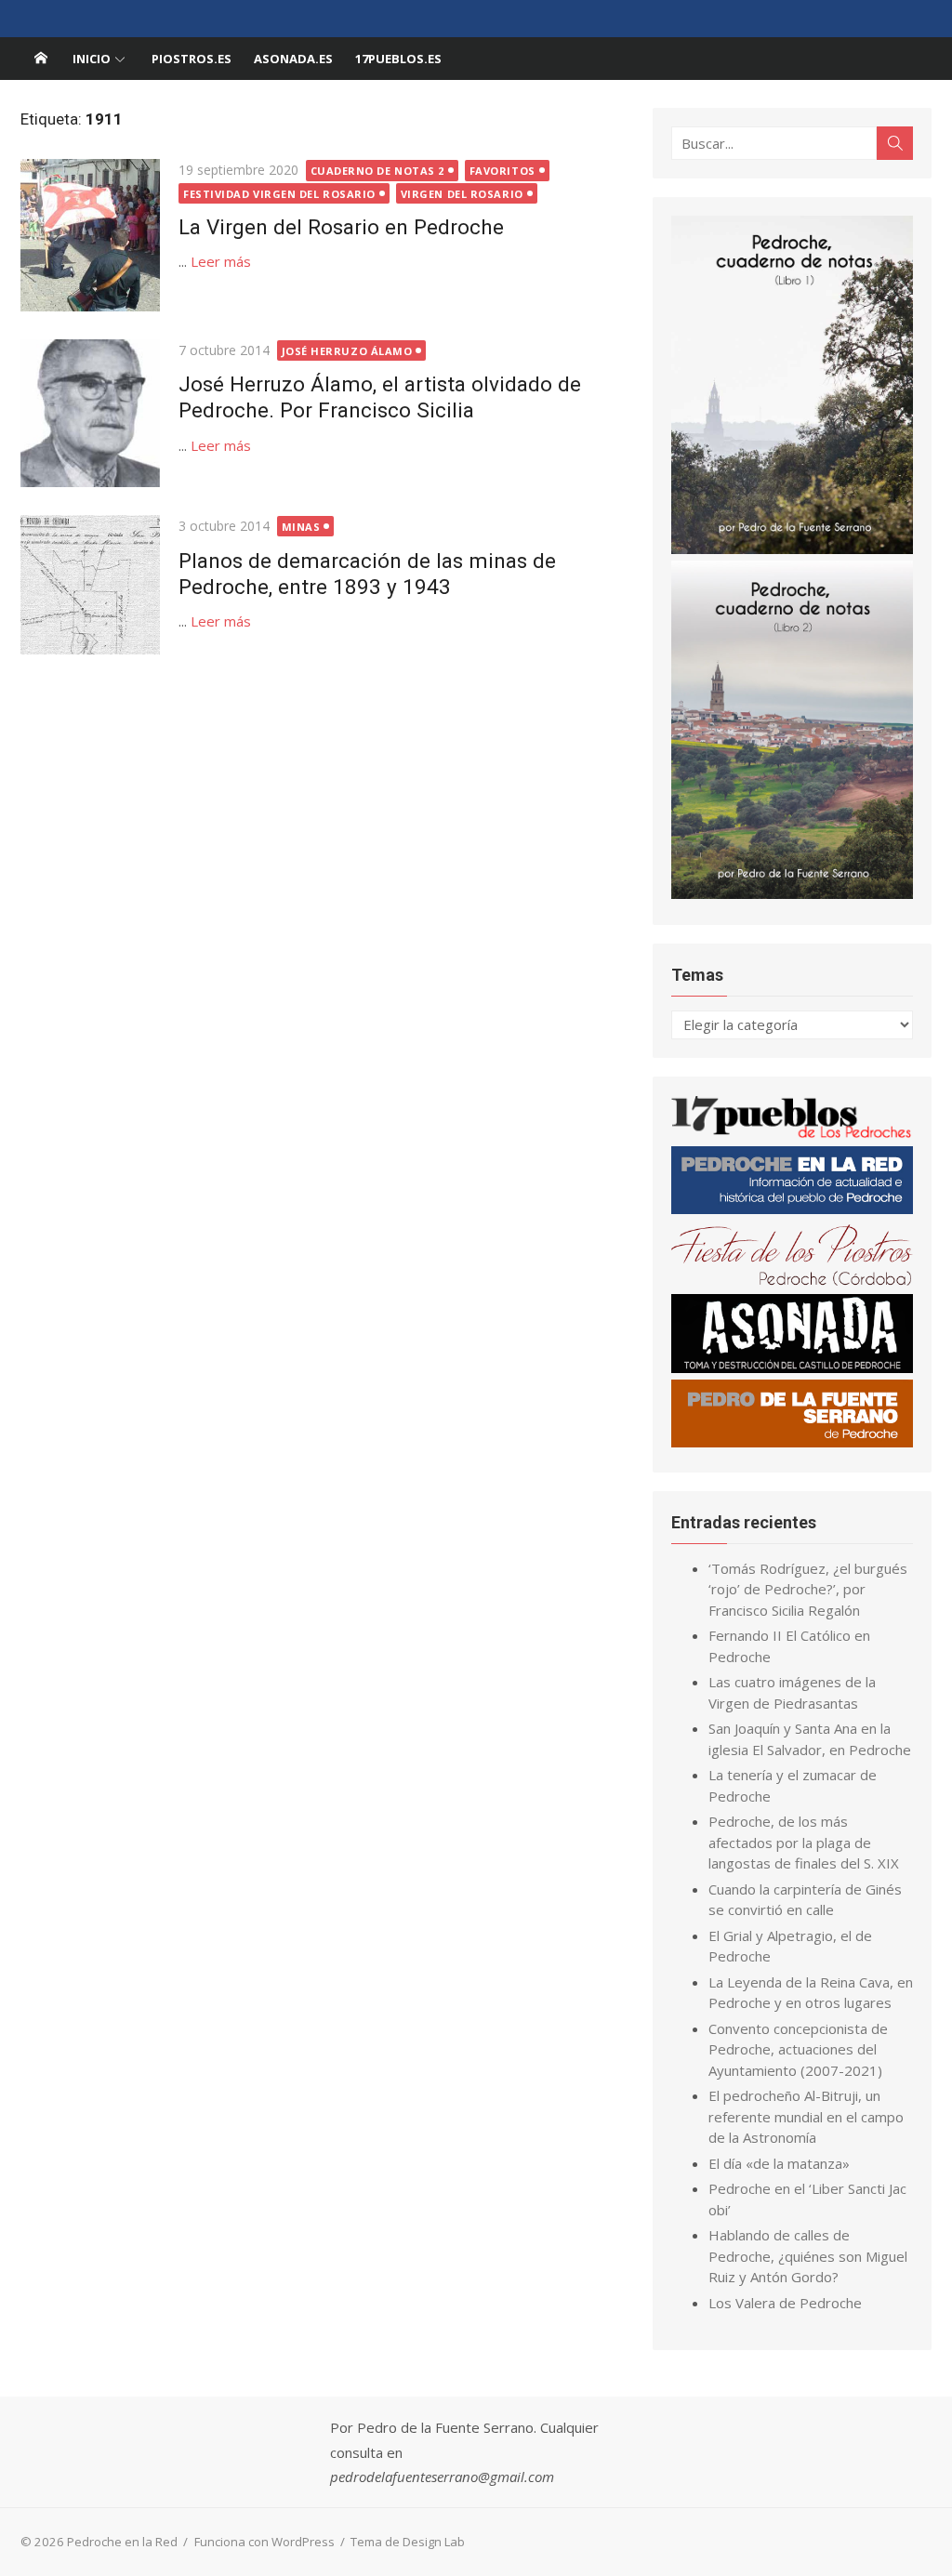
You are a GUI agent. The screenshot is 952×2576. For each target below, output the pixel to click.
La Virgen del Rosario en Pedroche (341, 227)
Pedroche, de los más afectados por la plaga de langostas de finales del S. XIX (804, 1842)
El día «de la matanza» (779, 2163)
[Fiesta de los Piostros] (792, 1282)
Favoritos (502, 171)
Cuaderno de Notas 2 (377, 171)
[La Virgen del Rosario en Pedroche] (90, 235)
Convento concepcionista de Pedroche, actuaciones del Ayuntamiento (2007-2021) (798, 2049)
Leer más (221, 261)
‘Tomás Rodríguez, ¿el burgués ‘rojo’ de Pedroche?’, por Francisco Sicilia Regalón (808, 1589)
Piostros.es (192, 59)
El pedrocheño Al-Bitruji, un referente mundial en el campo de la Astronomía (806, 2116)
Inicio (92, 59)
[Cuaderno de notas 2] (792, 893)
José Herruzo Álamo (347, 351)
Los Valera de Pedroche (785, 2303)
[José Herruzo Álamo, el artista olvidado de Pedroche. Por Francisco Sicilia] (90, 413)
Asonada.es (293, 59)
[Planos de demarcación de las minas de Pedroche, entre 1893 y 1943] (90, 585)
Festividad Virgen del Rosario (279, 194)
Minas (301, 527)
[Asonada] (792, 1367)
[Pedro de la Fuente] (792, 1442)
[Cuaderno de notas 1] (792, 548)
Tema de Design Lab (408, 2542)
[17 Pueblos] (792, 1134)
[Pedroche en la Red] (41, 59)
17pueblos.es (398, 59)
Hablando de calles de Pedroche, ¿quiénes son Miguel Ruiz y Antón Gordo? (808, 2256)
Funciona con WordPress (264, 2542)
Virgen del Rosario (462, 194)
